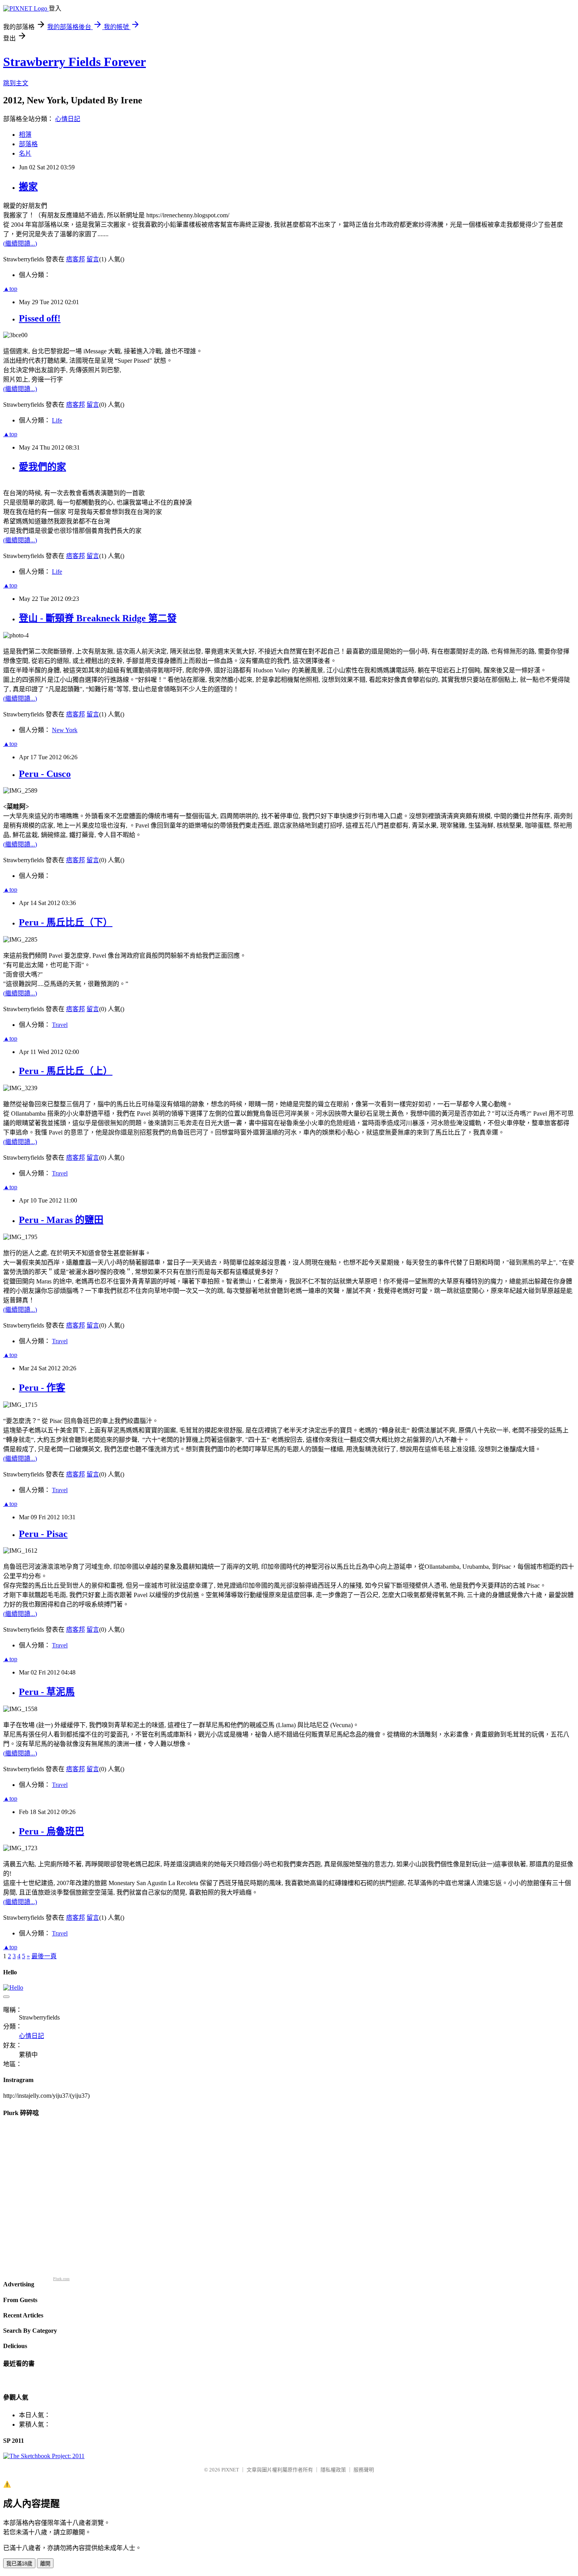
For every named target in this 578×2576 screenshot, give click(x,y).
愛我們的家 (42, 467)
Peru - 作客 (42, 1388)
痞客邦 (75, 259)
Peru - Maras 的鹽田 (61, 1220)
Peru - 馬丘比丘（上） (66, 1071)
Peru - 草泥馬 (47, 1692)
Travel (60, 1025)
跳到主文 (16, 83)
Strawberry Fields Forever (75, 62)
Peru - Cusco (45, 774)
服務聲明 (364, 2470)
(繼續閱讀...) (20, 243)
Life (57, 420)
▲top (10, 289)
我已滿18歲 (19, 2564)
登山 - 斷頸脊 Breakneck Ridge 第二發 (98, 618)
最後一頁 (44, 1956)
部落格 (28, 144)
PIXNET (230, 2470)
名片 (25, 153)
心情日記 (68, 119)
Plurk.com (61, 2279)
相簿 (25, 135)
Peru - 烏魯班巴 (52, 1831)
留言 (93, 259)
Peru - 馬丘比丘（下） (66, 922)
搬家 (28, 187)
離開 (45, 2564)
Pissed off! (40, 318)
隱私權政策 (333, 2470)
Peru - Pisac (43, 1534)
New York (65, 730)
